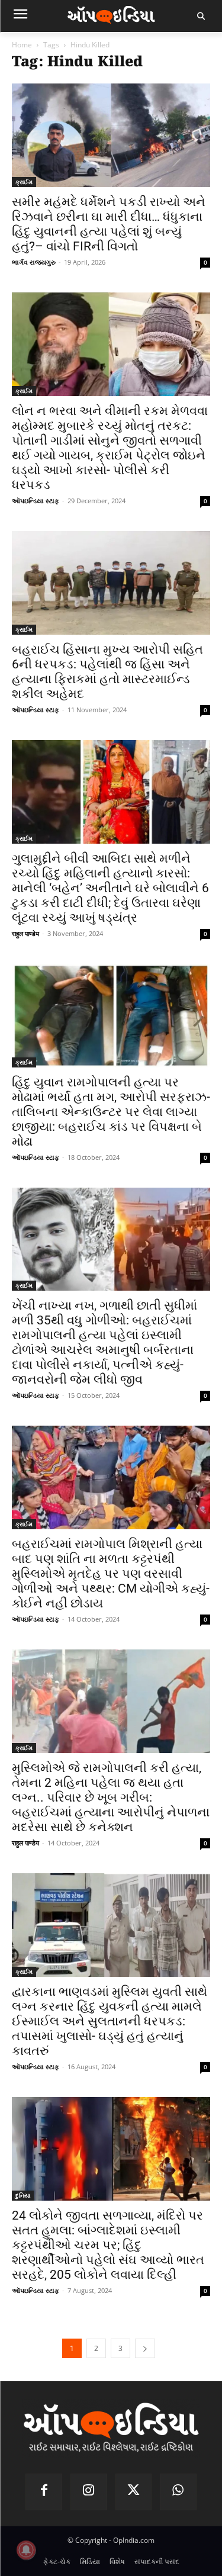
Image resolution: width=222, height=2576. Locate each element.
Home (22, 45)
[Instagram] (89, 2492)
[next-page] (145, 2348)
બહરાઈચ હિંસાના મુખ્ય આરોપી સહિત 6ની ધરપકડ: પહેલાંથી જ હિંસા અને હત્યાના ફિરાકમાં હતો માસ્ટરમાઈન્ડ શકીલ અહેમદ (107, 672)
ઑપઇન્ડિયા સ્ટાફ (36, 501)
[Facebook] (44, 2492)
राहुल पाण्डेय (25, 933)
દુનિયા (23, 2195)
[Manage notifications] (26, 2550)
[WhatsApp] (178, 2492)
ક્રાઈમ (24, 182)
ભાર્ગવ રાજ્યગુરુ (34, 262)
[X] (134, 2492)
